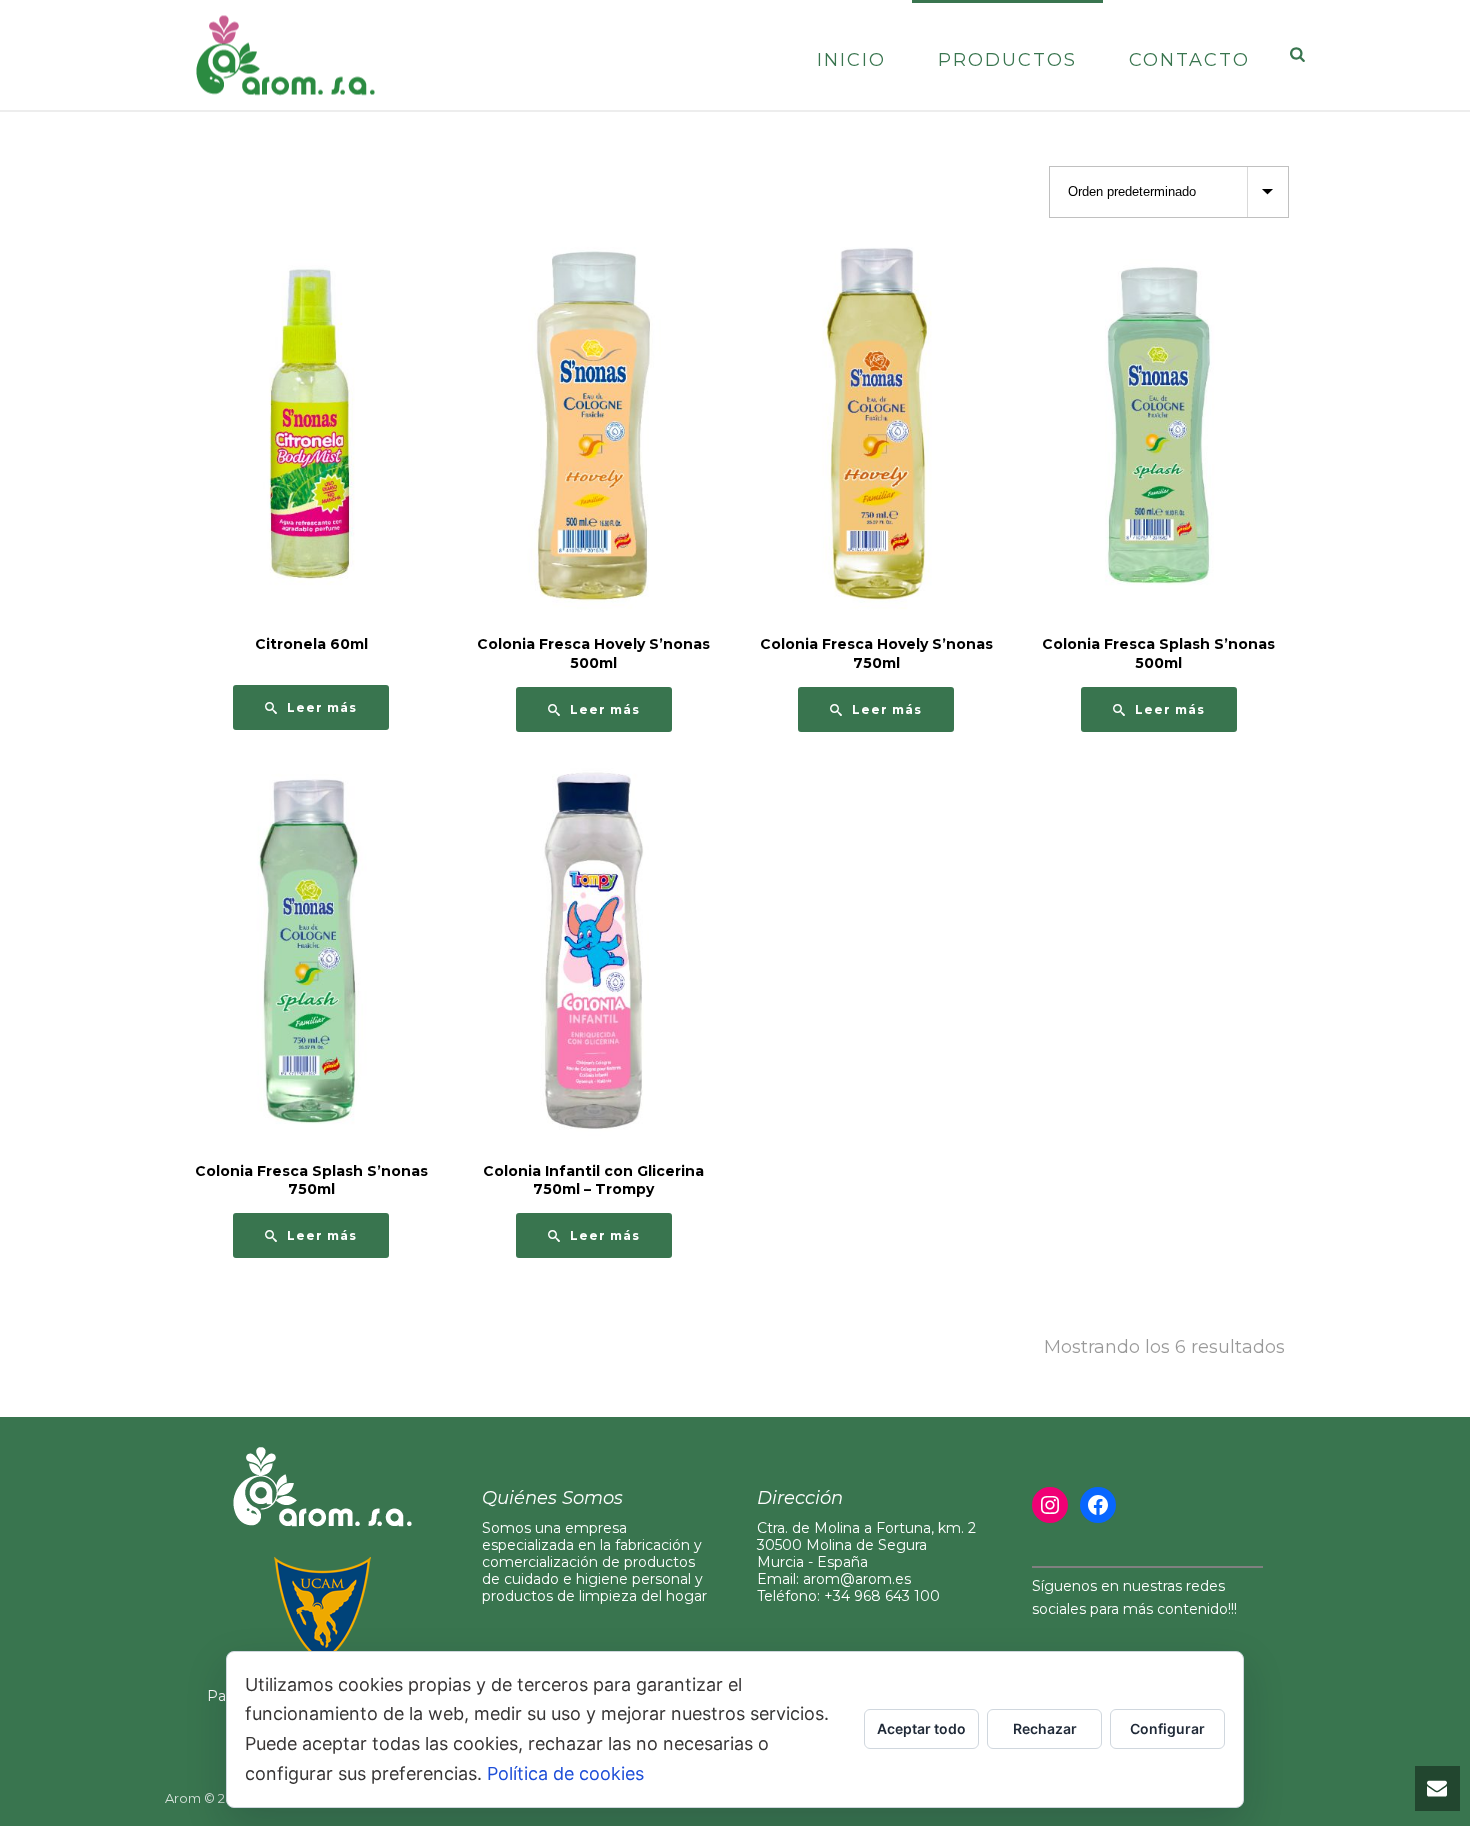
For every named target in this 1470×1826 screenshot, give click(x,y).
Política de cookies (565, 1773)
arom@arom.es (857, 1579)
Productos (1007, 60)
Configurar (1167, 1728)
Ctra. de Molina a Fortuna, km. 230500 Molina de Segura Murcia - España (866, 1545)
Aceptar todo (921, 1728)
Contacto (1189, 60)
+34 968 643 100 (882, 1596)
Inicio (851, 60)
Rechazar (1045, 1728)
